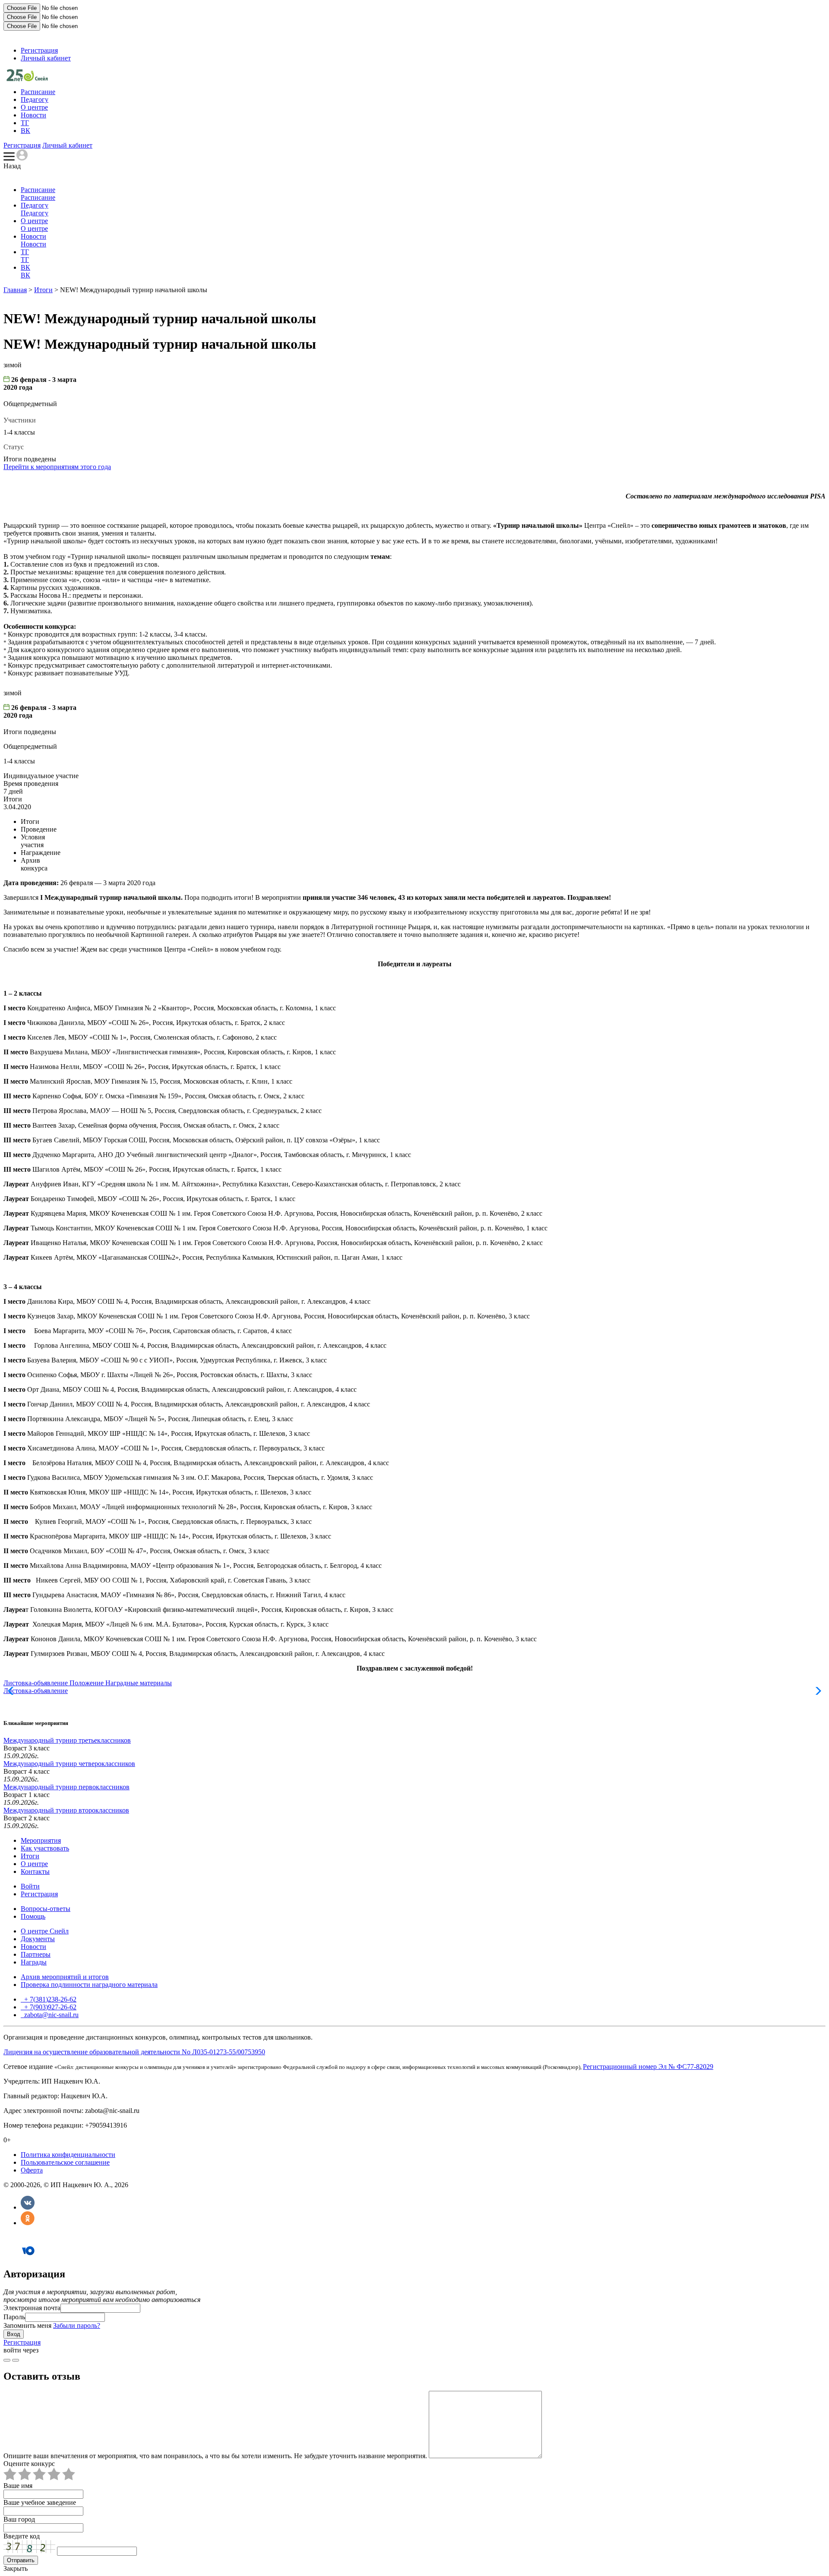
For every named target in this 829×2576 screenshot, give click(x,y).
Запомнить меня (27, 2325)
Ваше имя (18, 2486)
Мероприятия (41, 1840)
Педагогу (35, 99)
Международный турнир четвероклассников (69, 1764)
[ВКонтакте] (28, 2207)
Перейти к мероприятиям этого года (57, 467)
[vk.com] (16, 2360)
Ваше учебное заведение (40, 2502)
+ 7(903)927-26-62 (49, 2007)
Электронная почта (32, 2308)
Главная (15, 290)
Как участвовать (45, 1848)
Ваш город (19, 2519)
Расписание (38, 92)
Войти (30, 1886)
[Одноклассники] (28, 2223)
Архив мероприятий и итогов (65, 1977)
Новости (33, 115)
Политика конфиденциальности (68, 2155)
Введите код (22, 2536)
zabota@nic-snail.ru (51, 2015)
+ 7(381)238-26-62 (49, 1999)
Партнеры (36, 1954)
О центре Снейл (45, 1931)
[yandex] (7, 2360)
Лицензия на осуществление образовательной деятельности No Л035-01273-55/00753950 (134, 2052)
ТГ (25, 123)
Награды (34, 1962)
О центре (34, 107)
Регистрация (39, 50)
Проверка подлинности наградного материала (89, 1985)
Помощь (33, 1916)
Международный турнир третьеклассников (67, 1740)
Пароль (14, 2317)
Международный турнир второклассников (66, 1810)
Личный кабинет (46, 58)
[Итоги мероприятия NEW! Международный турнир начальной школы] (27, 79)
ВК (25, 131)
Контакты (35, 1871)
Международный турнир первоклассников (66, 1787)
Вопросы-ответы (46, 1909)
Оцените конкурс (29, 2464)
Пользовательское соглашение (65, 2162)
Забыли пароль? (77, 2325)
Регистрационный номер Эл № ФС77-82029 (648, 2067)
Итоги (43, 290)
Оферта (32, 2170)
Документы (38, 1939)
